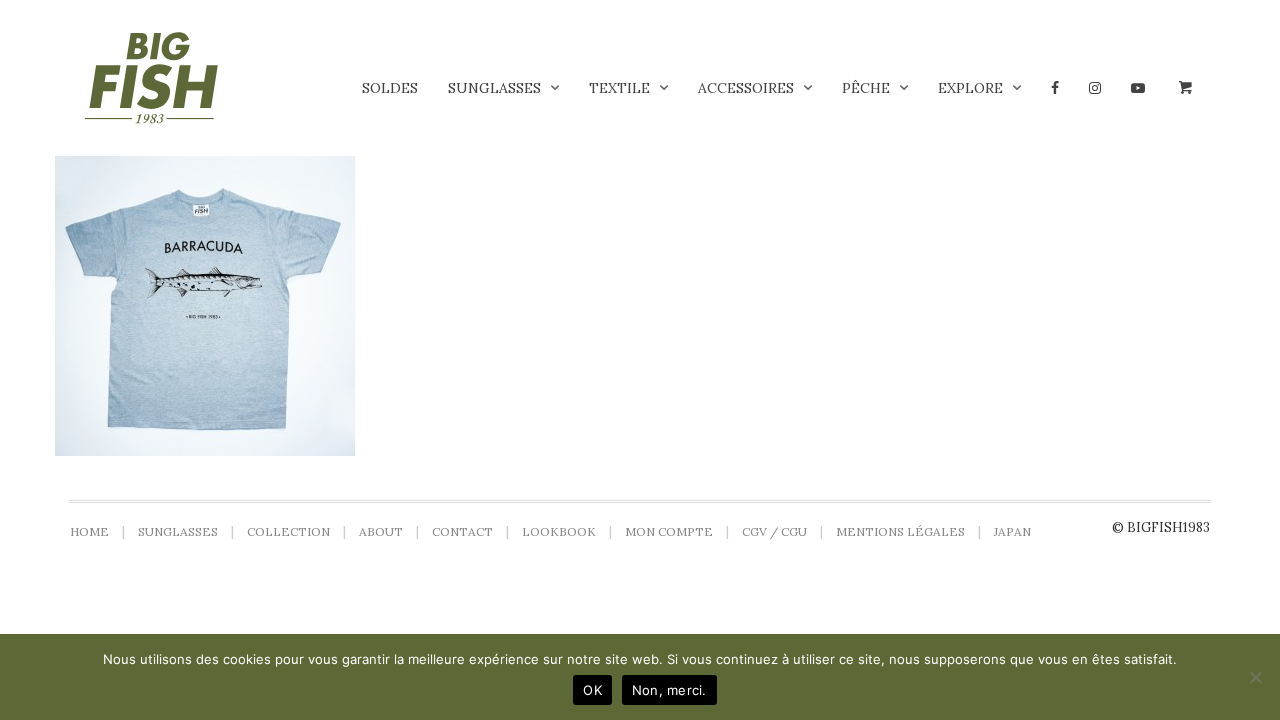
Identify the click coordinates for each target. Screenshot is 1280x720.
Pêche (866, 88)
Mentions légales (900, 531)
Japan (1012, 531)
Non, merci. (669, 690)
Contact (462, 531)
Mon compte (669, 531)
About (381, 531)
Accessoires (746, 88)
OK (592, 690)
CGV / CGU (774, 531)
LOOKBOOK (559, 531)
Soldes (390, 88)
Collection (288, 531)
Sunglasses (494, 88)
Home (89, 531)
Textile (619, 88)
